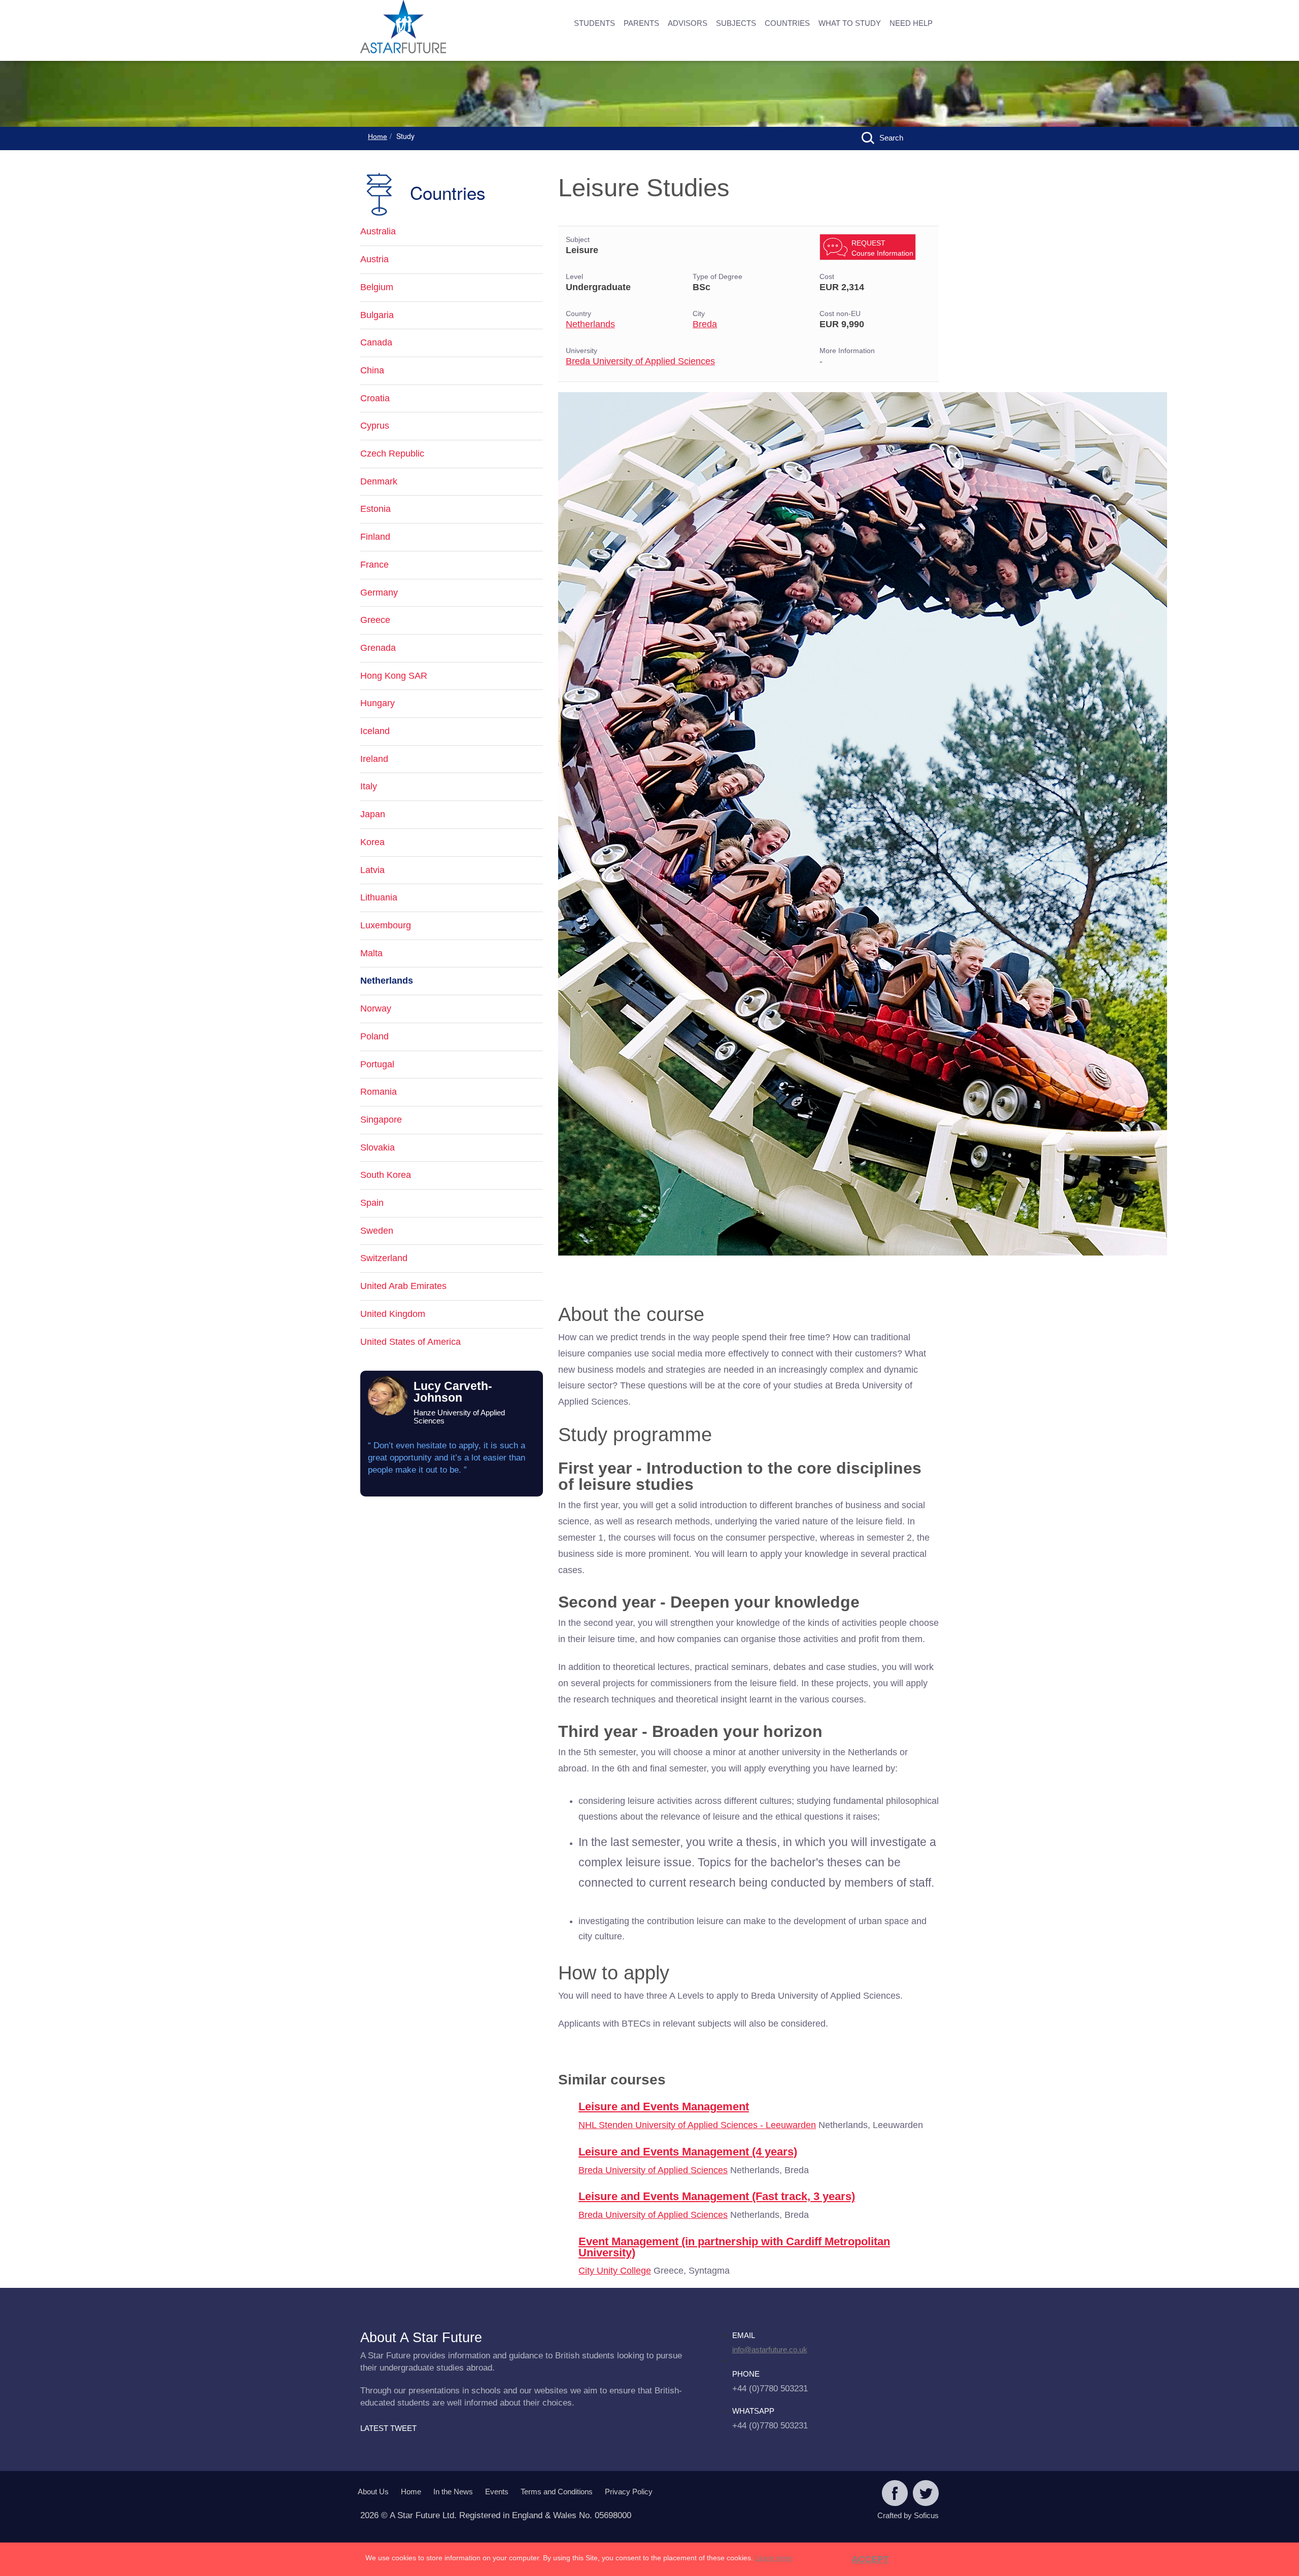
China (372, 370)
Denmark (379, 481)
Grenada (378, 648)
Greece (375, 620)
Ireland (374, 759)
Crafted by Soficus (908, 2515)
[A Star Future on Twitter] (926, 2494)
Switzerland (384, 1258)
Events (497, 2492)
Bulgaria (377, 315)
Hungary (378, 703)
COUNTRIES (787, 23)
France (374, 565)
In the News (453, 2492)
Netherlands (590, 324)
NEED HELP (911, 23)
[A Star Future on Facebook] (895, 2494)
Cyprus (375, 426)
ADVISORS (688, 23)
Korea (372, 842)
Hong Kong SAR (394, 676)
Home (378, 136)
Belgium (377, 287)
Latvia (372, 870)
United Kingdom (393, 1314)
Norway (376, 1008)
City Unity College (615, 2271)
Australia (378, 231)
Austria (374, 259)
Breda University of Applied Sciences (640, 361)
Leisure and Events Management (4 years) (688, 2152)
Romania (379, 1092)
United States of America (411, 1342)
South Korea (386, 1175)
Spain (372, 1203)
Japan (373, 814)
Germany (379, 593)
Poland (374, 1036)
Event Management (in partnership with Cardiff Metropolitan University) (734, 2247)
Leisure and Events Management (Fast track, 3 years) (717, 2196)
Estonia (375, 509)
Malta (371, 953)
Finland (375, 537)
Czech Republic (392, 454)
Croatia (375, 398)
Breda (705, 324)
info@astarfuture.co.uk (770, 2349)
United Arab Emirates (403, 1286)
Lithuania (379, 897)
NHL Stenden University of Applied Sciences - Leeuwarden (697, 2125)
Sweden (377, 1231)
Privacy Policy (629, 2492)
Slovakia (378, 1147)
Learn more (774, 2558)
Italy (369, 786)
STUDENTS (594, 23)
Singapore (381, 1120)
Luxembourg (386, 925)
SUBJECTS (736, 23)
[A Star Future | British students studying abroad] (436, 28)
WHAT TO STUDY (850, 23)
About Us (373, 2492)
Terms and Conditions (557, 2492)
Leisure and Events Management (664, 2107)
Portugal (377, 1064)
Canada (376, 342)
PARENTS (641, 23)
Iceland (375, 731)
